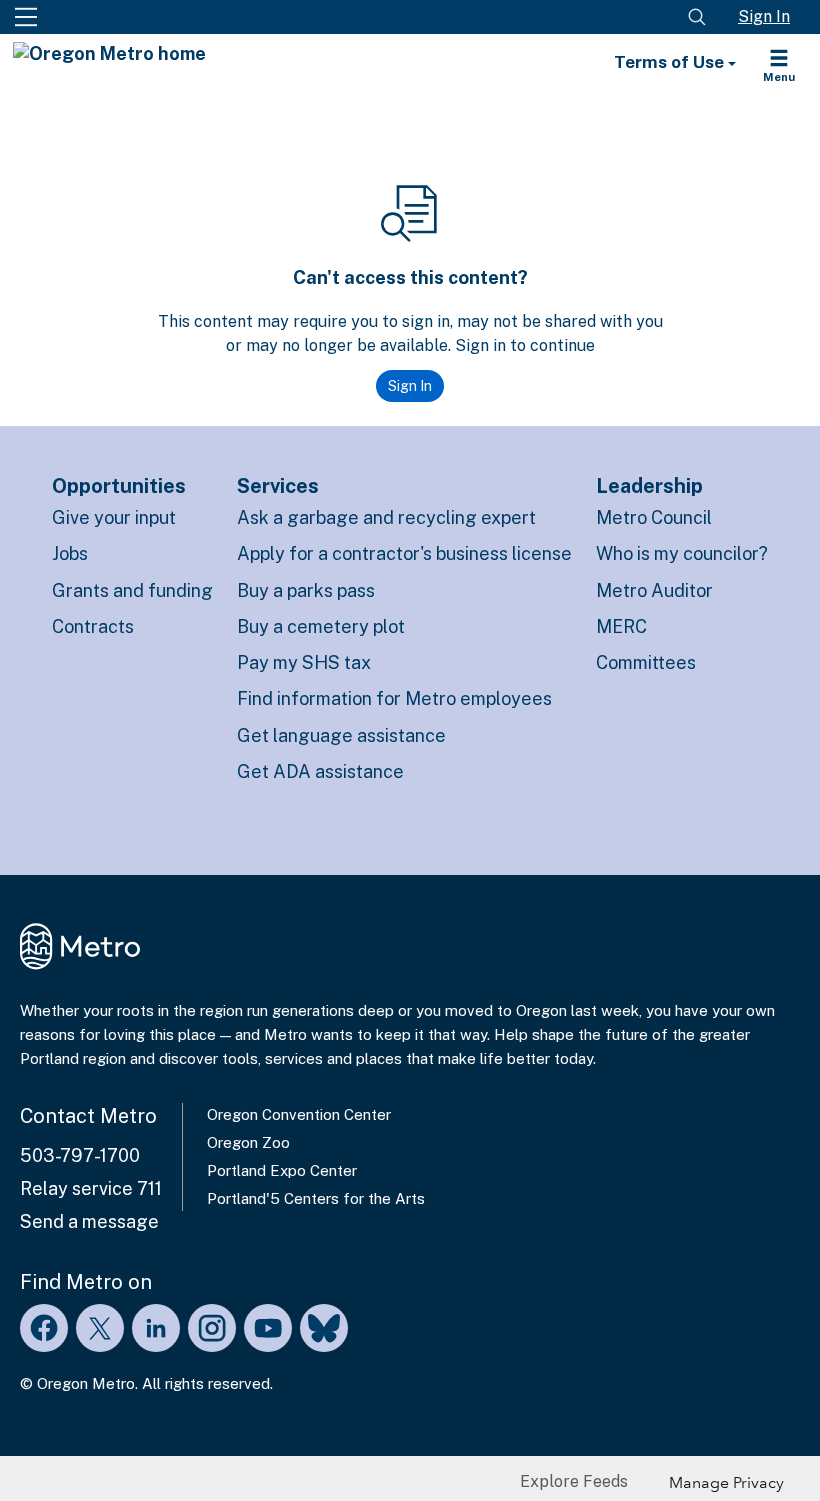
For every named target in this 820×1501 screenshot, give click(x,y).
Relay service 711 (91, 1188)
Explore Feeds (574, 1481)
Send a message (89, 1221)
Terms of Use (671, 62)
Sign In (764, 16)
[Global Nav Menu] (26, 17)
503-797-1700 (80, 1155)
